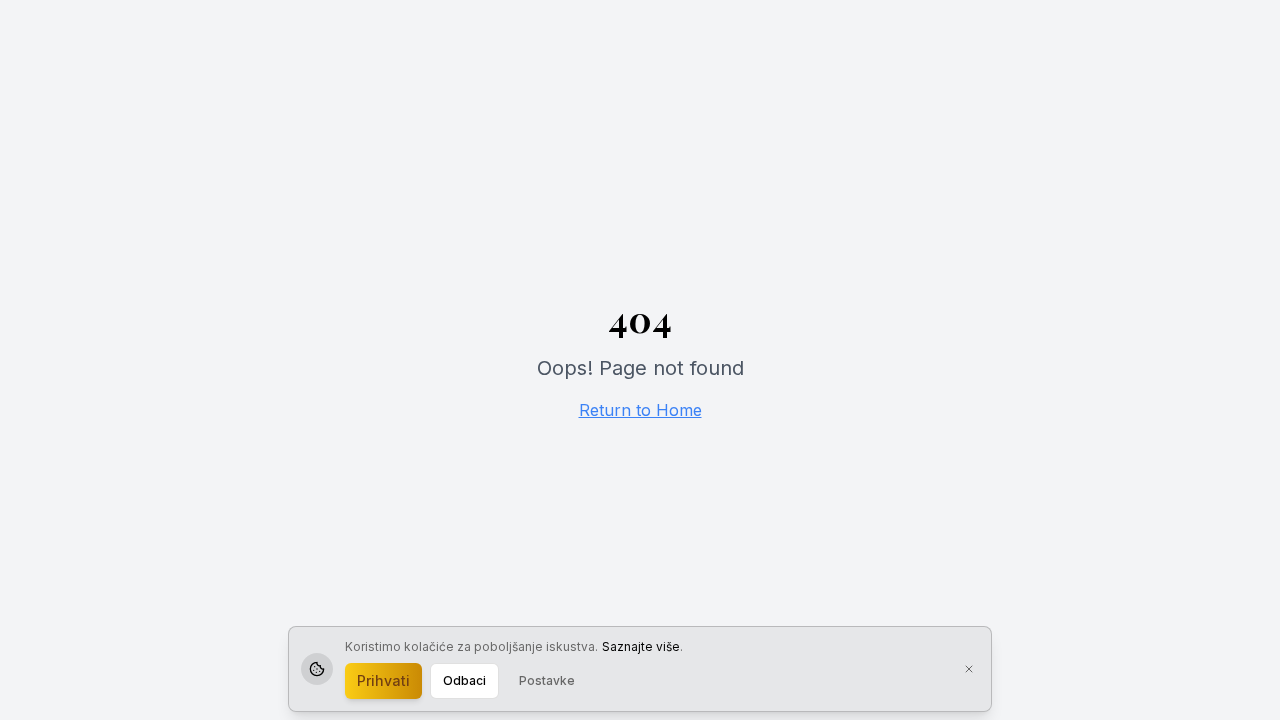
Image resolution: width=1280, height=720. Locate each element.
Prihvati (383, 680)
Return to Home (640, 410)
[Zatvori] (969, 669)
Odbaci (464, 680)
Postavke (547, 680)
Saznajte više (641, 646)
